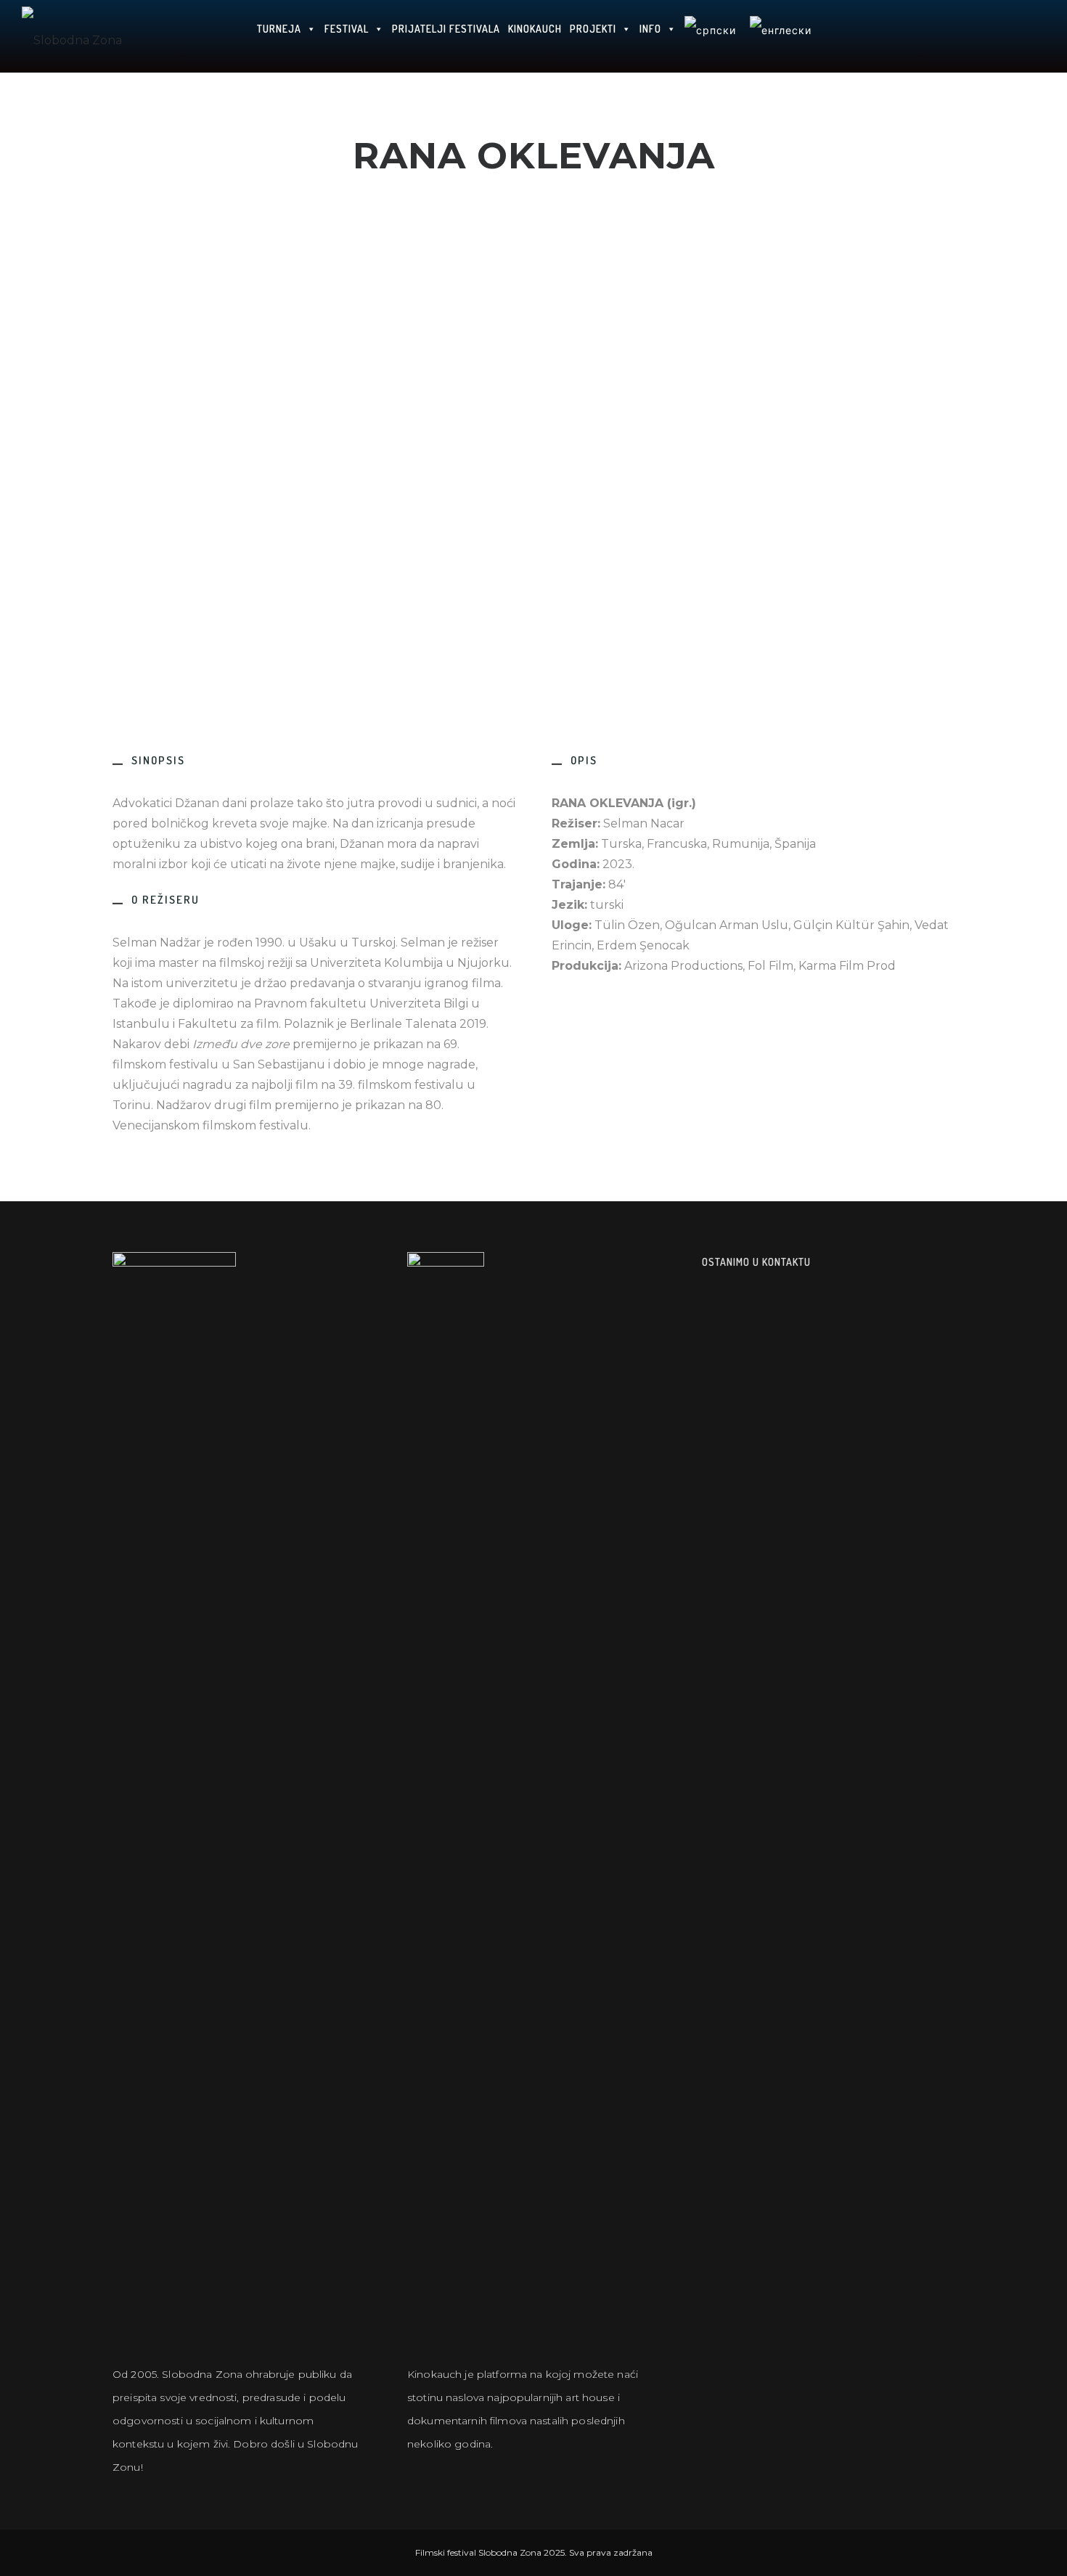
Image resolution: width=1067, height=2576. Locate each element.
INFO (650, 29)
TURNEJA (279, 29)
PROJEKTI (593, 29)
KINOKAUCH (535, 29)
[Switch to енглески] (780, 36)
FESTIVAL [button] (347, 29)
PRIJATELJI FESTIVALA (446, 29)
